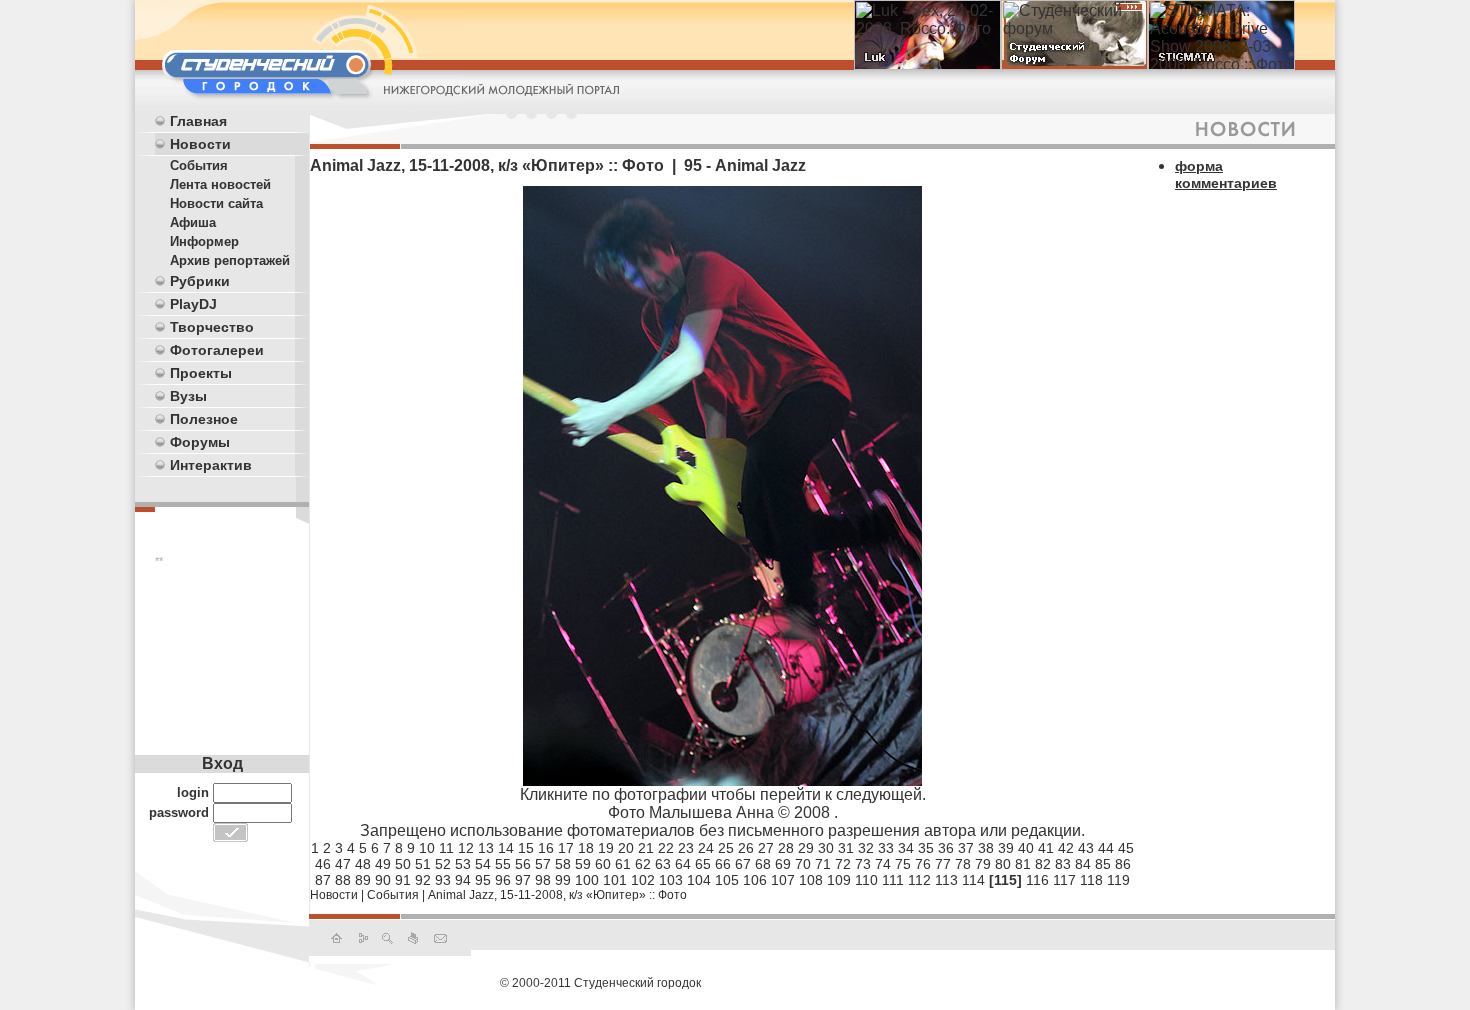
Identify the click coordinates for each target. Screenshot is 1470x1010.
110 (866, 880)
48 (363, 864)
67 (743, 864)
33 (886, 848)
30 (826, 848)
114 (973, 880)
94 (463, 880)
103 (671, 880)
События (199, 165)
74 (883, 864)
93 (443, 880)
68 (763, 864)
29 (806, 848)
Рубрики (200, 281)
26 (746, 848)
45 (1126, 848)
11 (446, 848)
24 (706, 848)
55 (503, 864)
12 (466, 848)
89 (363, 880)
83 (1063, 864)
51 (423, 864)
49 (383, 864)
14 (506, 848)
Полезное (204, 419)
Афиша (193, 222)
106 (755, 880)
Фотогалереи (217, 350)
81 (1023, 864)
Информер (204, 241)
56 (523, 864)
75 (903, 864)
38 (986, 848)
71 (823, 864)
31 (846, 848)
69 (783, 864)
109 (839, 880)
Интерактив (211, 465)
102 (643, 880)
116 (1037, 880)
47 (343, 864)
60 (603, 864)
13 (486, 848)
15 (526, 848)
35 (926, 848)
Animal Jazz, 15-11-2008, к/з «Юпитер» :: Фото (557, 895)
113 (946, 880)
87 (323, 880)
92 (423, 880)
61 (623, 864)
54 (483, 864)
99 (563, 880)
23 (686, 848)
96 (503, 880)
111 (893, 880)
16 (546, 848)
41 (1046, 848)
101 (615, 880)
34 (906, 848)
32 (866, 848)
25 (726, 848)
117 (1064, 880)
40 (1026, 848)
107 (783, 880)
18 (586, 848)
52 (443, 864)
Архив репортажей (230, 260)
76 (923, 864)
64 (683, 864)
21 (646, 848)
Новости (200, 144)
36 (946, 848)
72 (843, 864)
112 (919, 880)
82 (1043, 864)
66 (723, 864)
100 (587, 880)
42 (1066, 848)
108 (811, 880)
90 (383, 880)
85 (1103, 864)
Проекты (201, 373)
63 (663, 864)
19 (606, 848)
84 (1083, 864)
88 (343, 880)
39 (1006, 848)
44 (1106, 848)
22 (666, 848)
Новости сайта (216, 203)
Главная (198, 121)
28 (786, 848)
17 (566, 848)
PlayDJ (193, 304)
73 (863, 864)
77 (943, 864)
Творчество (212, 327)
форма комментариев (1226, 174)
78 (963, 864)
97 (523, 880)
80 (1003, 864)
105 (727, 880)
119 (1118, 880)
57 (543, 864)
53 (463, 864)
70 (803, 864)
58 (563, 864)
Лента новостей (220, 184)
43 (1086, 848)
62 (643, 864)
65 (703, 864)
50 (403, 864)
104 (699, 880)
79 (983, 864)
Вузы (188, 396)
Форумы (200, 442)
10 (427, 848)
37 (966, 848)
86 (1123, 864)
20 (626, 848)
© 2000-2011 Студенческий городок (600, 983)
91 (403, 880)
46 (323, 864)
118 (1091, 880)
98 (543, 880)
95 (483, 880)
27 (766, 848)
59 (583, 864)
